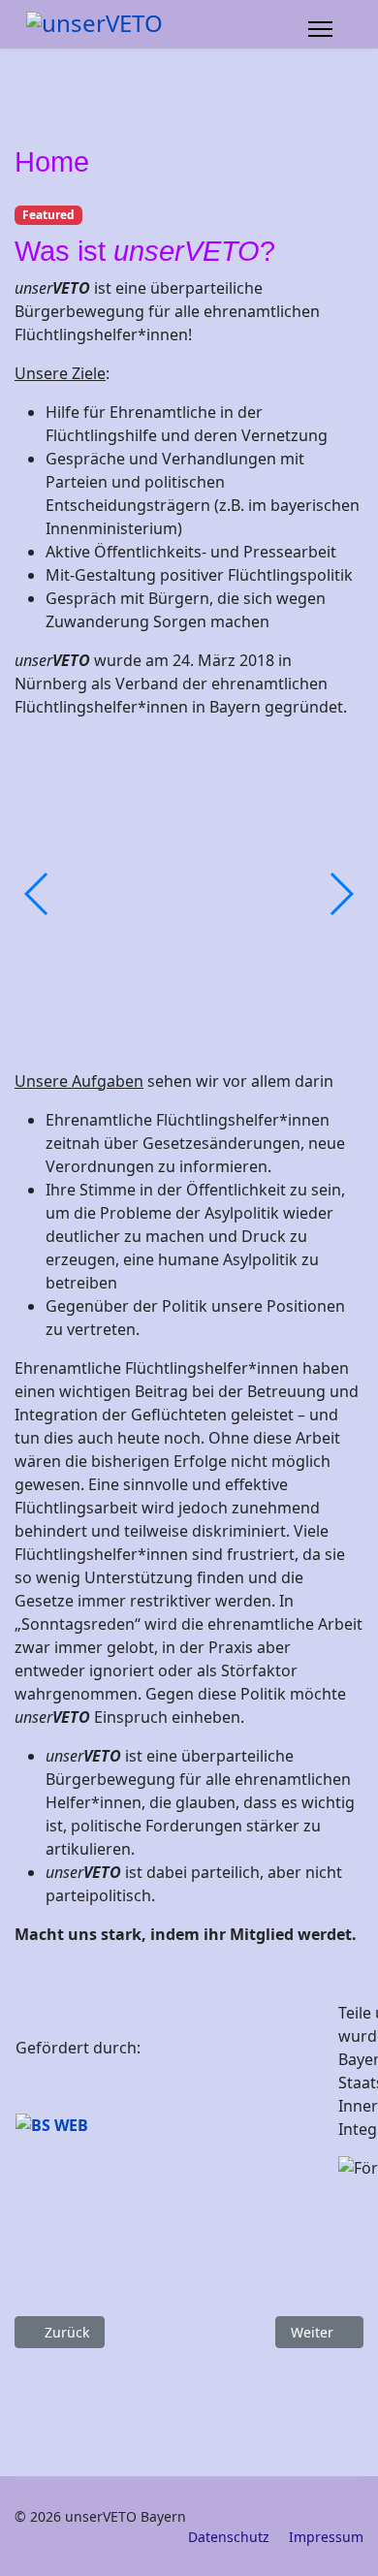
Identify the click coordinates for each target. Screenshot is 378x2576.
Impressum (326, 2537)
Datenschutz (229, 2537)
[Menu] (320, 29)
